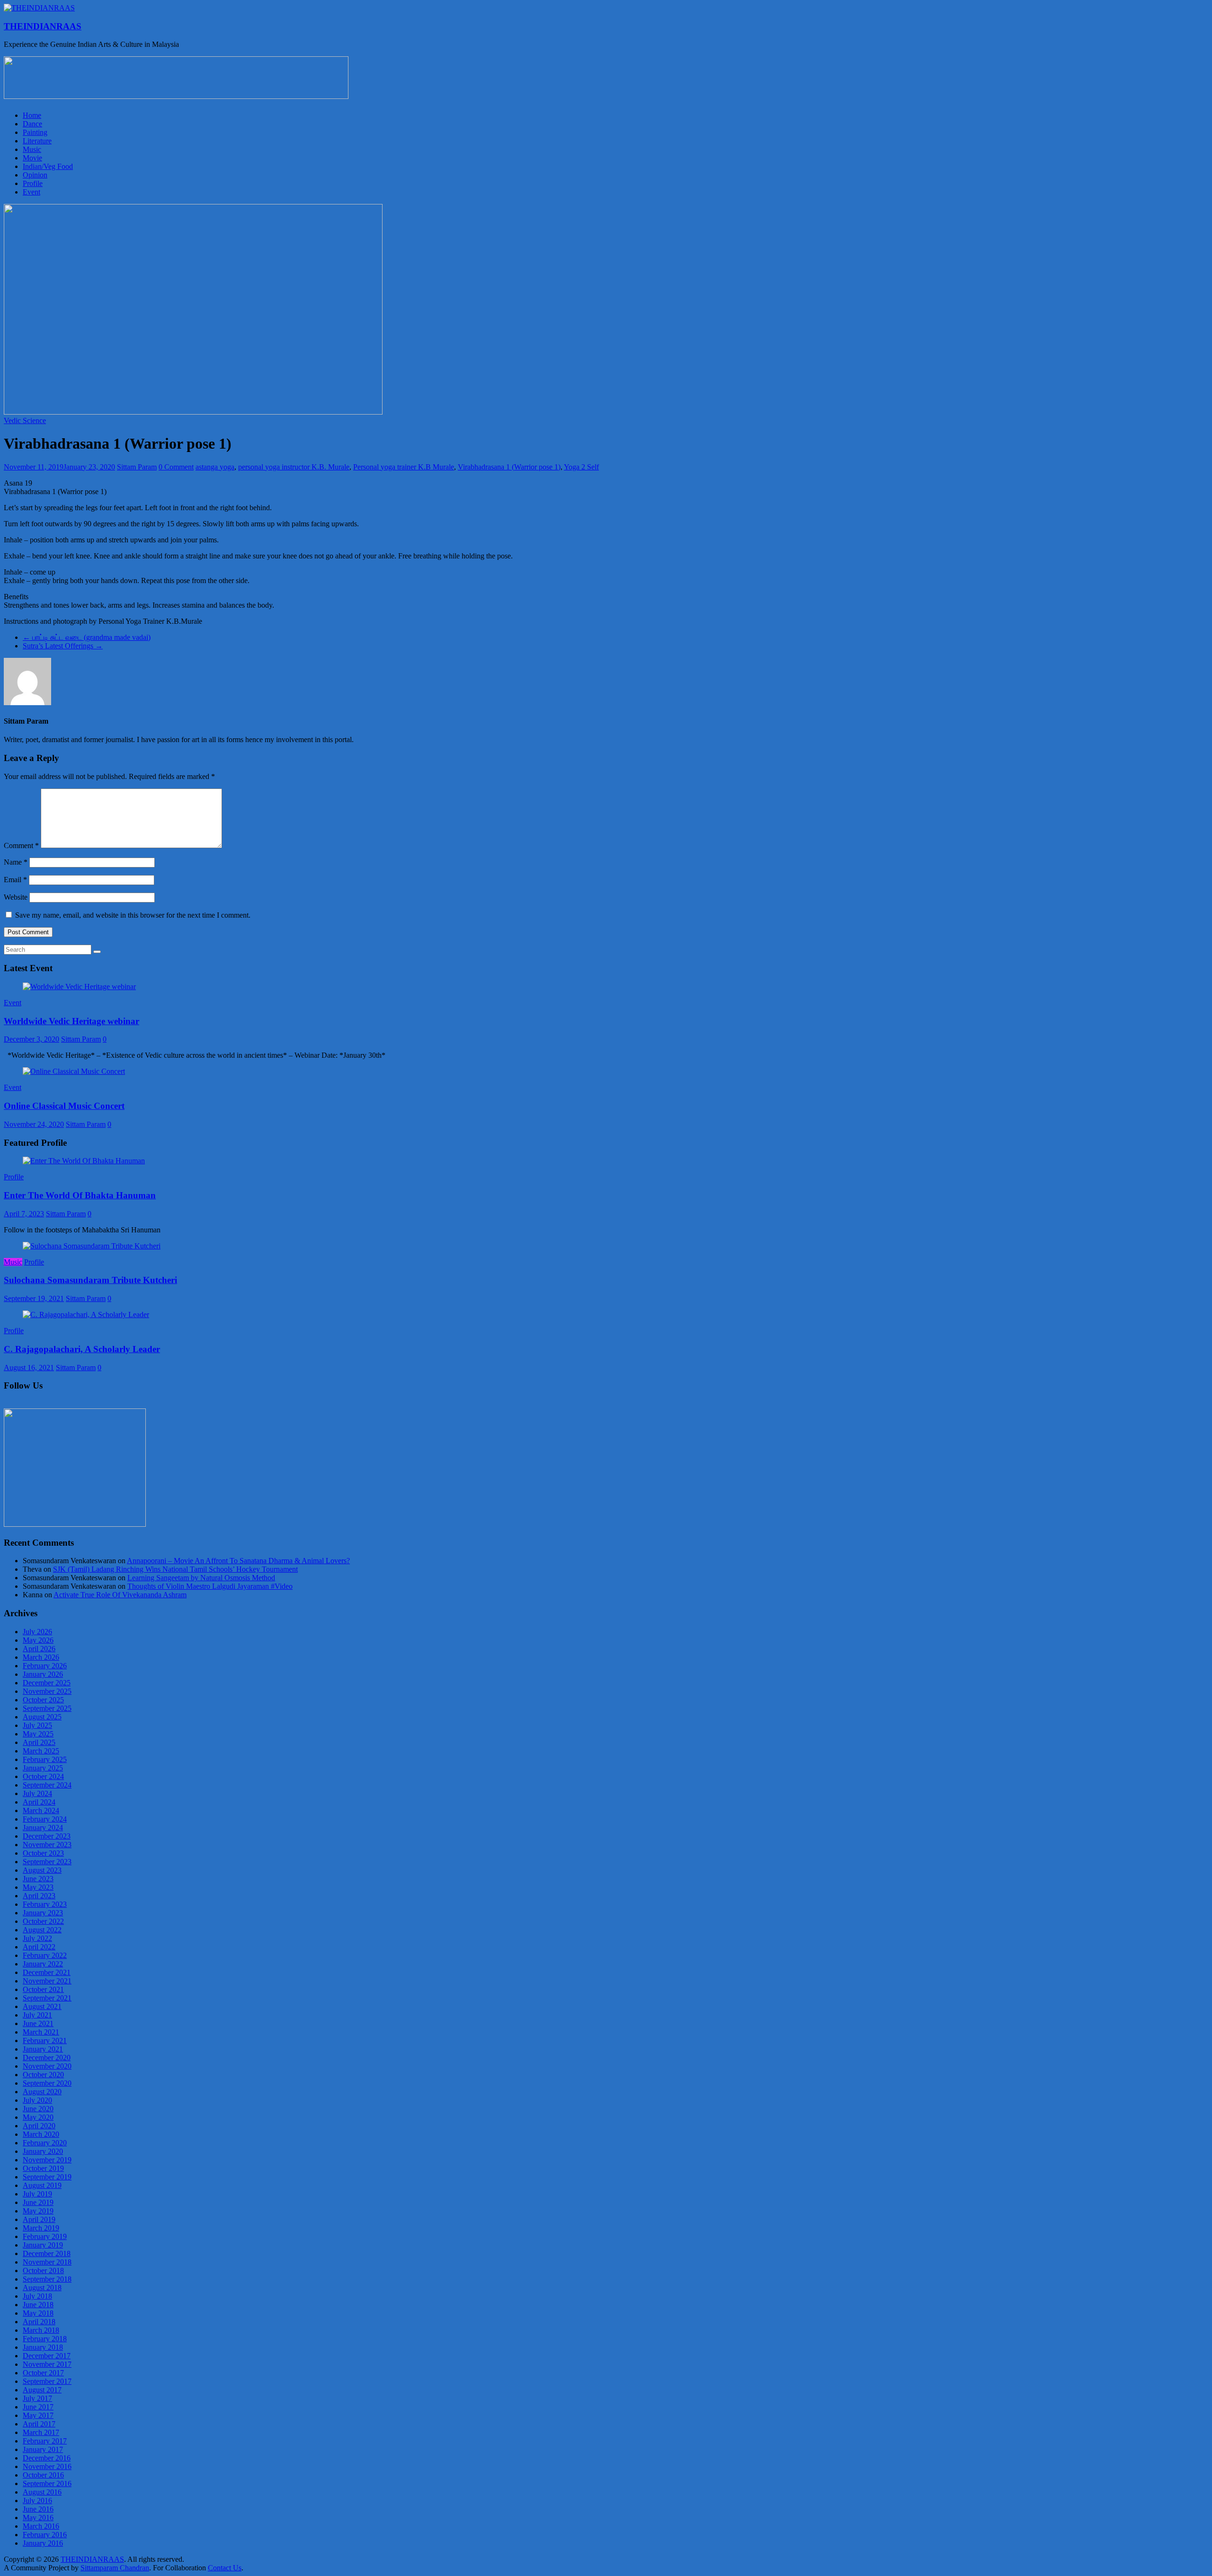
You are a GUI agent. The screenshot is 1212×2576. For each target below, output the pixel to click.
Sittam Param (137, 467)
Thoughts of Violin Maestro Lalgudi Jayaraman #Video (210, 1586)
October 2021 (43, 1989)
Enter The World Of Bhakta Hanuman (80, 1195)
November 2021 (47, 1981)
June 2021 (38, 2023)
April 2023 (39, 1896)
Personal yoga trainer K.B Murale (404, 467)
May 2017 (38, 2415)
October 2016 (43, 2475)
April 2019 (39, 2219)
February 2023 (45, 1904)
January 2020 (43, 2151)
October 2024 (43, 1776)
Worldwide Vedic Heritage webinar (71, 1021)
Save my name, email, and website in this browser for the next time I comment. (133, 915)
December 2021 (47, 1972)
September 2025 (47, 1708)
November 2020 (47, 2066)
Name (16, 862)
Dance (32, 124)
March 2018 (41, 2330)
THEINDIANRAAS (43, 26)
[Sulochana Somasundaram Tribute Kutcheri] (92, 1246)
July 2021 (37, 2015)
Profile (33, 183)
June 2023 (38, 1879)
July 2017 (37, 2398)
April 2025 (39, 1742)
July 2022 (37, 1938)
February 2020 (45, 2143)
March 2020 (41, 2134)
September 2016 (47, 2483)
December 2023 (47, 1836)
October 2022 (43, 1921)
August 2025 (42, 1717)
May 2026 (38, 1640)
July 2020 (37, 2100)
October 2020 (43, 2075)
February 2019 (45, 2236)
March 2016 (41, 2526)
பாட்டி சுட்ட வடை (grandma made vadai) (87, 637)
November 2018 (47, 2262)
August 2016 (42, 2492)
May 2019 (38, 2211)
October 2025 (43, 1700)
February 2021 (45, 2040)
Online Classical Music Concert (64, 1106)
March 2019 (41, 2228)
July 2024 (37, 1793)
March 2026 (41, 1657)
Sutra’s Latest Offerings (63, 646)
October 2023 (43, 1853)
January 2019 (43, 2245)
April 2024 (39, 1802)
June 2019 (38, 2202)
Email (15, 880)
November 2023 (47, 1845)
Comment (21, 845)
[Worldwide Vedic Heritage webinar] (79, 987)
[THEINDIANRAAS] (39, 8)
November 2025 (47, 1691)
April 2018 (39, 2322)
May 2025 (38, 1734)
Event (31, 192)
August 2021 (42, 2006)
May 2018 (38, 2313)
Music (32, 149)
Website (16, 897)
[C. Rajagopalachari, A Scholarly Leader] (86, 1315)
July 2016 (37, 2501)
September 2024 (47, 1785)
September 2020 (47, 2083)
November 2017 (47, 2364)
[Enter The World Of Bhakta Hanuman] (84, 1161)
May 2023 (38, 1887)
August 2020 (42, 2092)
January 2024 (43, 1828)
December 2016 (47, 2458)
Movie (32, 158)
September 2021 (47, 1998)
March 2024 (41, 1810)
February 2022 (45, 1955)
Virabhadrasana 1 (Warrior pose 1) (509, 467)
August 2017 (42, 2390)
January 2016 (43, 2543)
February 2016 (45, 2535)
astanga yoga (215, 467)
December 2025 (47, 1683)
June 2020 (38, 2109)
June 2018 (38, 2305)
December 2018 (47, 2253)
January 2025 (43, 1768)
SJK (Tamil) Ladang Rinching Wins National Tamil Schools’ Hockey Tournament (175, 1569)
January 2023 (43, 1913)
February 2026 (45, 1666)
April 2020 (39, 2126)
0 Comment (176, 467)
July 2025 (37, 1725)
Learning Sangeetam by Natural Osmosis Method (201, 1578)
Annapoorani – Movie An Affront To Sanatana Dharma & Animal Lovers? (238, 1561)
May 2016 (38, 2518)
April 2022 (39, 1947)
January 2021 (43, 2049)
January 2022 (43, 1964)
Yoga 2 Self (581, 467)
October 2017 (43, 2373)
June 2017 (38, 2407)
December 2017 (47, 2356)
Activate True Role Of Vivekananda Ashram (120, 1595)
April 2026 (39, 1649)
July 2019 (37, 2194)
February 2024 (45, 1819)
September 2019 (47, 2177)
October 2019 (43, 2168)
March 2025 (41, 1751)
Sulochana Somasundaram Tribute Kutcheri (90, 1280)
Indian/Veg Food (48, 166)
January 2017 (43, 2449)
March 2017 (41, 2432)
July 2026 (37, 1632)
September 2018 (47, 2279)
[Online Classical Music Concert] (74, 1071)
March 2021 (41, 2032)
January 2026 (43, 1674)
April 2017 (39, 2424)
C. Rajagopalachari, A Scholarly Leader (82, 1349)
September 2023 (47, 1862)
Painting (35, 132)
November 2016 (47, 2466)
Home (32, 115)
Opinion (35, 175)
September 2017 (47, 2381)
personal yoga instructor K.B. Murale (294, 467)
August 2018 (42, 2288)
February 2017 (45, 2441)
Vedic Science (25, 420)
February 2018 (45, 2339)
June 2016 (38, 2509)
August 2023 (42, 1870)
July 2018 (37, 2296)
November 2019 (47, 2160)
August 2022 (42, 1930)
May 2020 (38, 2117)
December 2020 (47, 2058)
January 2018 (43, 2347)
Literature (37, 141)
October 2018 (43, 2271)
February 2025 (45, 1759)
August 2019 (42, 2185)
